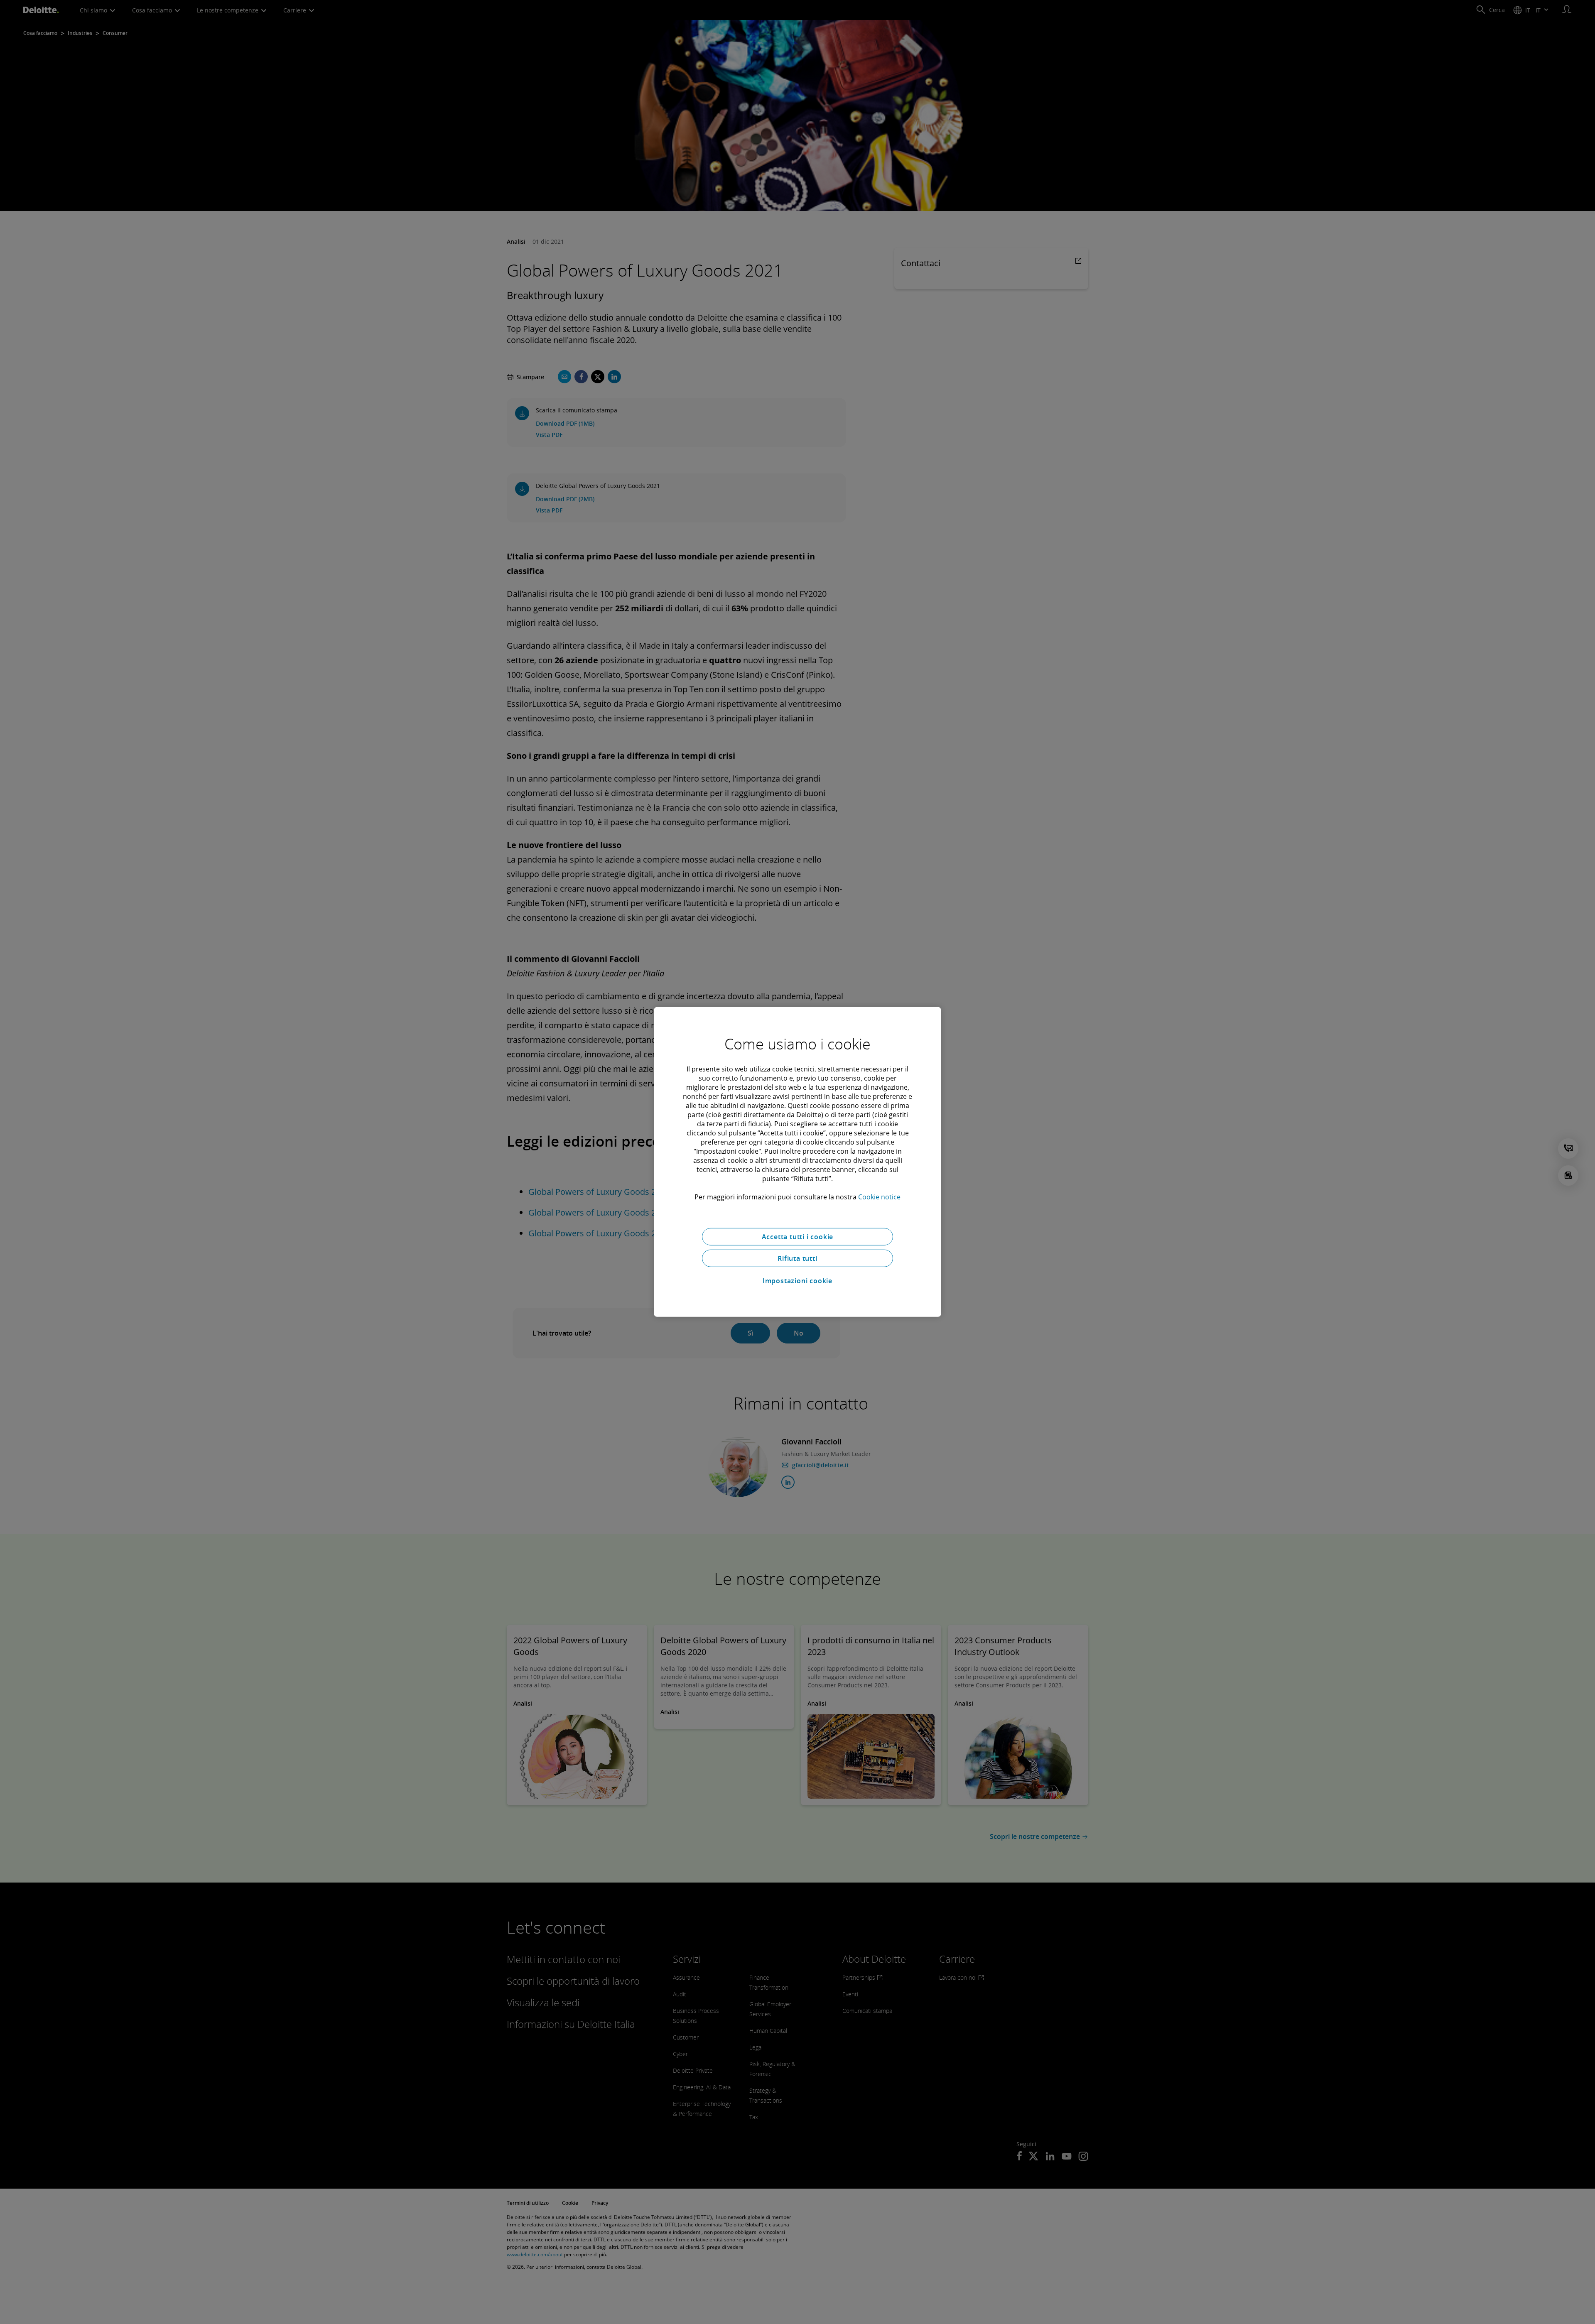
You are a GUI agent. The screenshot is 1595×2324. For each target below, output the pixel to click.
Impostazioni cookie (797, 1281)
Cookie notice (879, 1197)
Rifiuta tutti (797, 1258)
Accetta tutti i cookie (798, 1237)
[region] (797, 1162)
